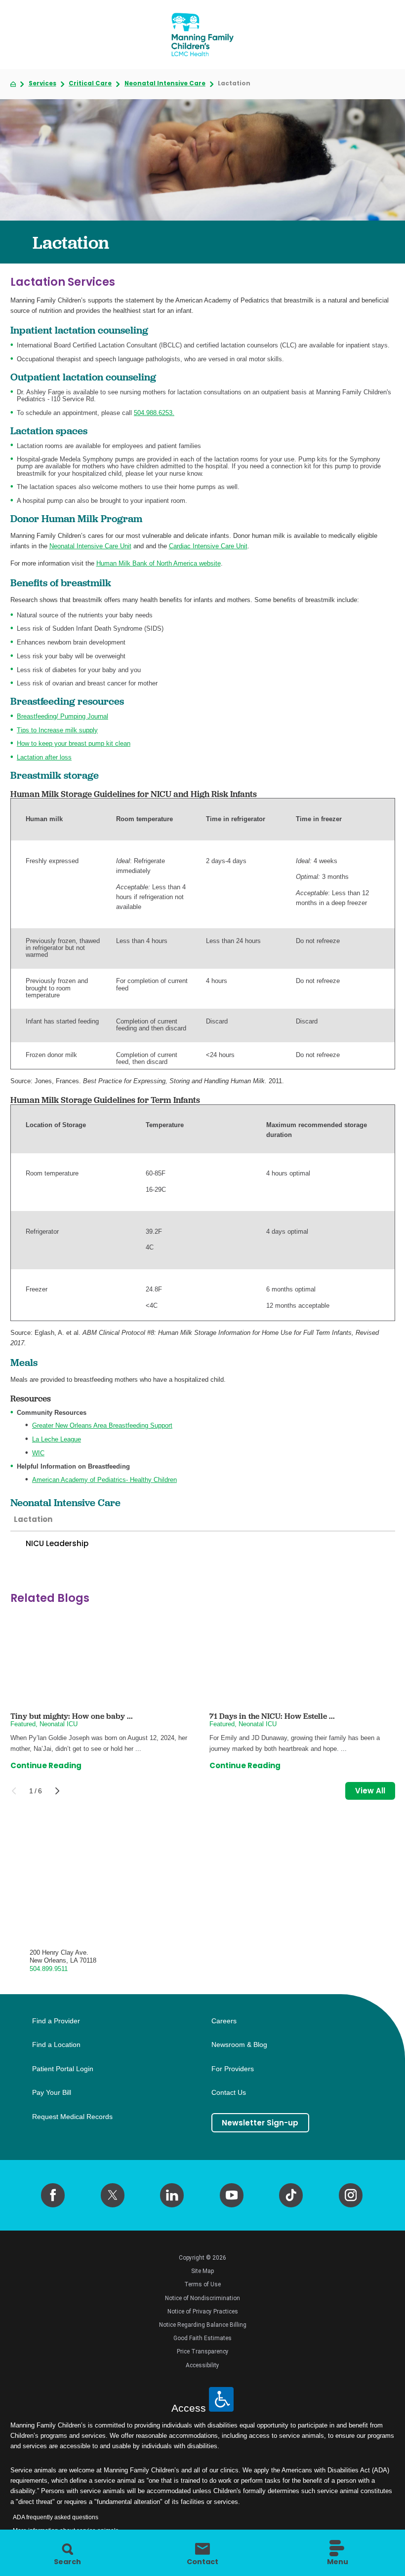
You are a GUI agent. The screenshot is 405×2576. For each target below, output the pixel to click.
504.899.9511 (49, 1969)
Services (42, 84)
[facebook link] (53, 2195)
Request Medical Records (72, 2117)
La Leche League (57, 1439)
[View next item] (57, 1791)
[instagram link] (351, 2195)
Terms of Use (202, 2284)
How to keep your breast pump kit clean (74, 743)
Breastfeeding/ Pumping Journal (62, 716)
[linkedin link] (172, 2195)
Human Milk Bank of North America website (159, 563)
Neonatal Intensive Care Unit (90, 546)
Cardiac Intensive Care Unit (208, 546)
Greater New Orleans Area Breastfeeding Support (102, 1425)
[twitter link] (113, 2195)
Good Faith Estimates (202, 2338)
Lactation (33, 1519)
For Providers (233, 2069)
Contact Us (229, 2093)
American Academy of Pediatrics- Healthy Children (104, 1480)
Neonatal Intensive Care (165, 84)
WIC (38, 1453)
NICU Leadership (57, 1543)
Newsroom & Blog (239, 2045)
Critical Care (90, 84)
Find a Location (56, 2045)
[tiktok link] (291, 2195)
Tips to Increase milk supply (57, 730)
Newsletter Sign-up (260, 2123)
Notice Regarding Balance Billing (203, 2325)
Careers (224, 2021)
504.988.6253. (154, 413)
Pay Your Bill (52, 2093)
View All (370, 1791)
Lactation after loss (44, 757)
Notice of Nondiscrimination (202, 2298)
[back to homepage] (13, 84)
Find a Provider (56, 2021)
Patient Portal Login (63, 2069)
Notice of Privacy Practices (203, 2311)
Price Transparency (203, 2351)
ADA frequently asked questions (56, 2517)
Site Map (202, 2271)
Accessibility (202, 2365)
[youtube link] (232, 2195)
